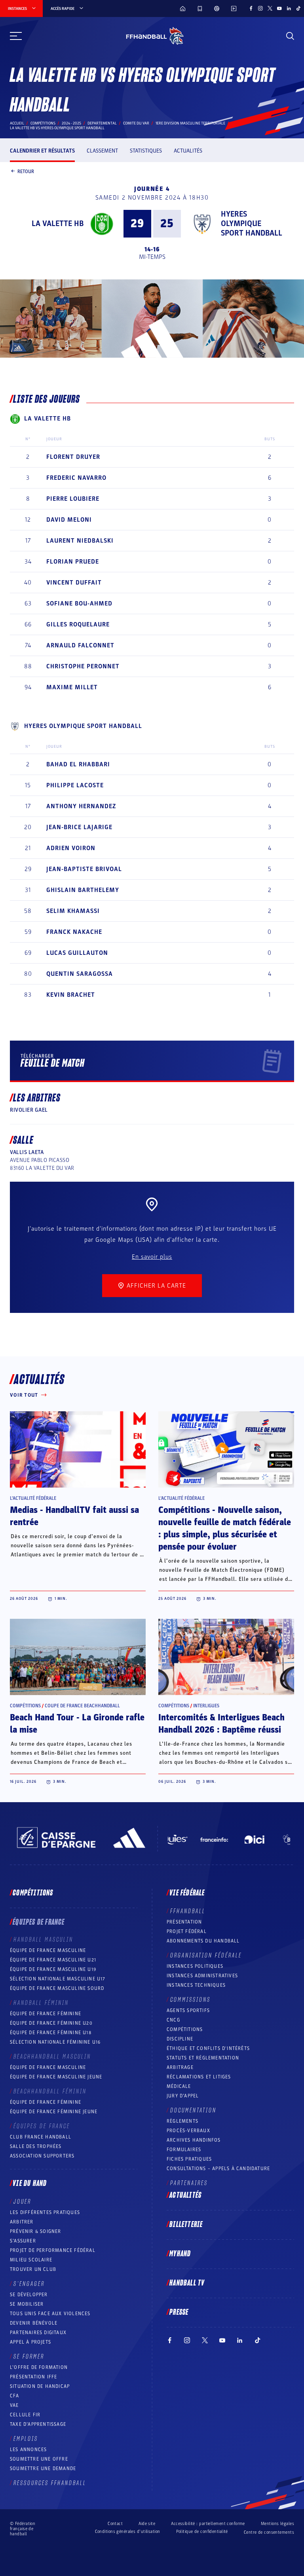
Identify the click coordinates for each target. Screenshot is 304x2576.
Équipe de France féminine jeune (54, 2112)
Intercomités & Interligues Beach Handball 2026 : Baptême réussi (221, 1724)
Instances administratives (202, 1976)
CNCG (173, 2020)
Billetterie (186, 2225)
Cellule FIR (25, 2415)
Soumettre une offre (39, 2459)
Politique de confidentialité (202, 2532)
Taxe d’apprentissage (38, 2424)
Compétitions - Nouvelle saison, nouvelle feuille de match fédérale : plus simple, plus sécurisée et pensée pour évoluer (225, 1528)
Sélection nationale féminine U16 (55, 2042)
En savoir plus (152, 1257)
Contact (115, 2524)
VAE (14, 2405)
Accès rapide (63, 9)
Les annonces (28, 2450)
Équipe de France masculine (48, 1950)
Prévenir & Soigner (36, 2231)
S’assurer (23, 2241)
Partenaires (189, 2183)
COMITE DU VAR (136, 123)
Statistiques (146, 151)
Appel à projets (30, 2342)
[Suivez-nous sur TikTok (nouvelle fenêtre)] (298, 8)
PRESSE (179, 2312)
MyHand (180, 2254)
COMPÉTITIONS (185, 2029)
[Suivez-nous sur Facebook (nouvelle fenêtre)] (251, 8)
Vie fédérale (187, 1893)
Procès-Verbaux (188, 2131)
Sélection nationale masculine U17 (58, 1979)
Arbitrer (22, 2222)
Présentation (184, 1922)
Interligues (206, 1706)
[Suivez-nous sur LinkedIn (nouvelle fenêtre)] (289, 8)
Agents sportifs (188, 2010)
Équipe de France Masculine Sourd (57, 1988)
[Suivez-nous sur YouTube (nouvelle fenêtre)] (279, 8)
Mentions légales (277, 2524)
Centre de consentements (269, 2532)
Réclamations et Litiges (199, 2077)
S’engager (29, 2284)
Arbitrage (180, 2067)
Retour (26, 171)
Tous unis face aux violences (50, 2314)
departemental (102, 123)
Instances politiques (195, 1966)
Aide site (147, 2524)
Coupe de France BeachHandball (82, 1706)
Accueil (17, 123)
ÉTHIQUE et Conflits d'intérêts (208, 2048)
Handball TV (187, 2283)
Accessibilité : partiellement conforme (208, 2524)
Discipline (180, 2039)
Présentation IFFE (33, 2377)
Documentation (193, 2110)
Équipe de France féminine (46, 2014)
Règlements (182, 2121)
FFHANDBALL (188, 1911)
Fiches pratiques (189, 2159)
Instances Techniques (196, 1985)
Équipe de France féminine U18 (51, 2033)
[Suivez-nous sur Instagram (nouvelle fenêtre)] (260, 8)
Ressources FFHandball (50, 2483)
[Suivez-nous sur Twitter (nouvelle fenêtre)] (270, 8)
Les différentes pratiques (45, 2212)
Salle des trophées (36, 2146)
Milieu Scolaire (31, 2260)
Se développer (29, 2295)
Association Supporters (42, 2156)
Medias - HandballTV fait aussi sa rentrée (74, 1516)
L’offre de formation (39, 2367)
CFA (15, 2396)
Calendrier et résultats (42, 151)
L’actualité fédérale (33, 1498)
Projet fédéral (187, 1931)
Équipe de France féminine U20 (51, 2023)
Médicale (179, 2086)
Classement (102, 151)
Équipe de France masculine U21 (53, 1960)
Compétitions (43, 123)
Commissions (190, 2000)
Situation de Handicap (40, 2386)
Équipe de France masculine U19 (53, 1969)
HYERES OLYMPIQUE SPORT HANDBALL (252, 224)
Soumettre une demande (43, 2469)
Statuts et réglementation (203, 2058)
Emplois (26, 2439)
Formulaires (184, 2150)
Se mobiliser (27, 2304)
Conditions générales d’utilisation (128, 2532)
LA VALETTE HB (58, 224)
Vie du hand (30, 2184)
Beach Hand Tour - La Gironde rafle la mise (77, 1724)
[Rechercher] (290, 36)
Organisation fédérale (206, 1956)
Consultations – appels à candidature (218, 2169)
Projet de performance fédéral (53, 2250)
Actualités (188, 151)
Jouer (22, 2202)
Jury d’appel (183, 2096)
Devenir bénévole (34, 2323)
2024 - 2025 (71, 123)
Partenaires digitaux (38, 2333)
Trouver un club (33, 2269)
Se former (29, 2357)
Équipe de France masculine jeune (56, 2077)
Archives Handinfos (194, 2140)
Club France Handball (41, 2137)
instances (17, 9)
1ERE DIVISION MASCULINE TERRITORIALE (190, 123)
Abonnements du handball (203, 1941)
